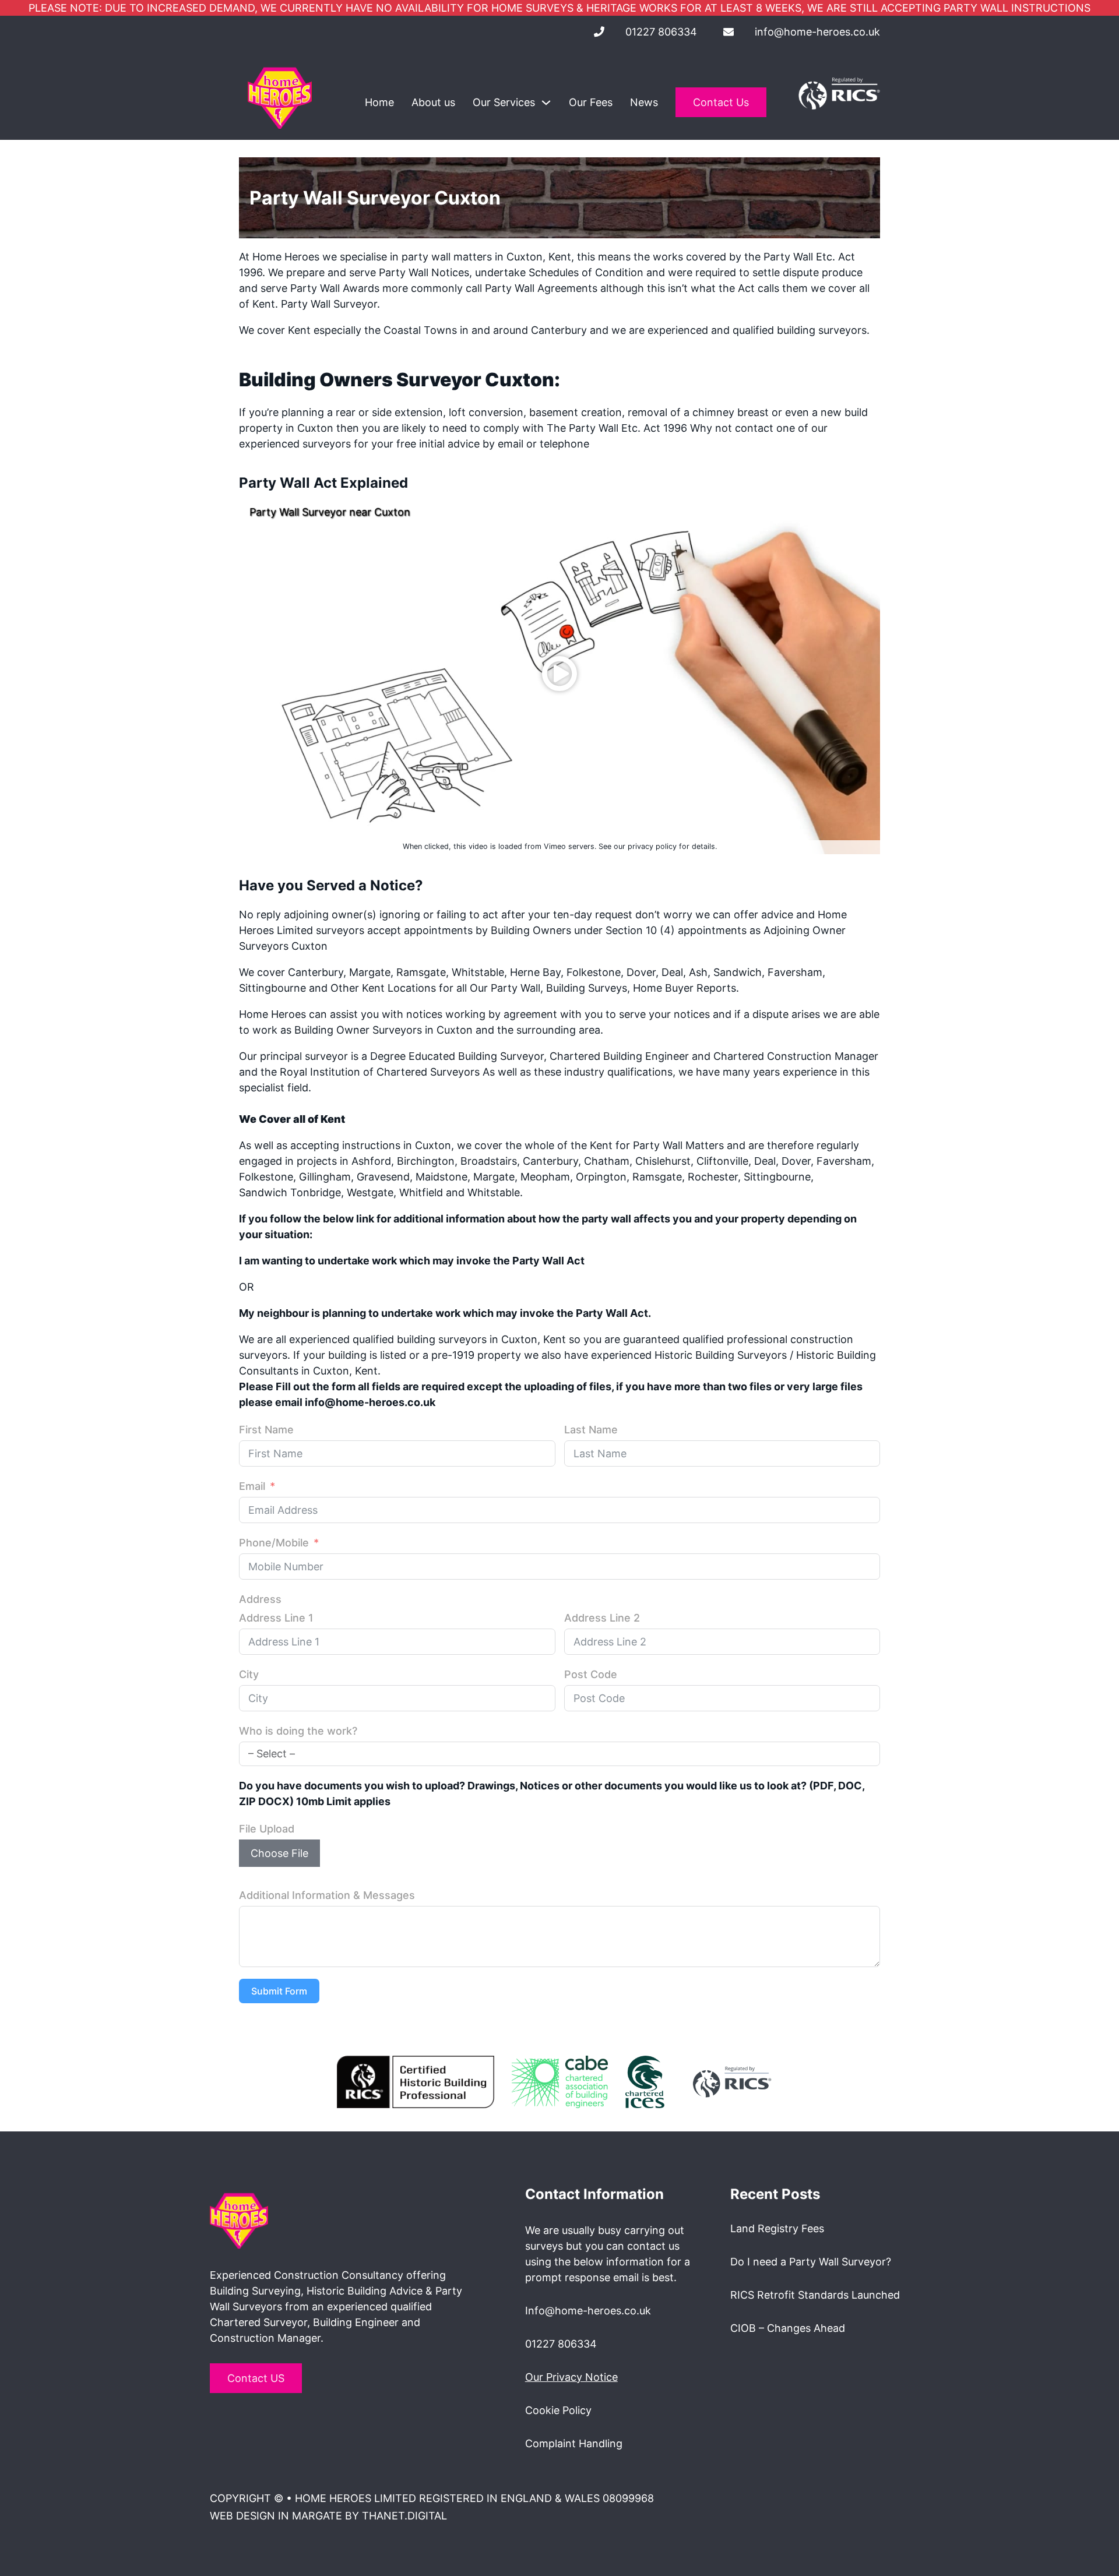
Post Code (591, 1674)
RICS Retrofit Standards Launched (815, 2295)
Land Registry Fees (777, 2228)
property (261, 428)
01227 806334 (661, 32)
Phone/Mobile (274, 1543)
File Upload (267, 1829)
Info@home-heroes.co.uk (588, 2311)
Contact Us (721, 102)
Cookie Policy (558, 2410)
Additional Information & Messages (327, 1895)
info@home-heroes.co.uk (817, 32)
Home (379, 102)
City (249, 1674)
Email (252, 1486)
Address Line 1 (276, 1618)
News (644, 102)
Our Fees (591, 102)
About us (433, 102)
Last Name (591, 1430)
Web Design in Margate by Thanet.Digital (328, 2516)
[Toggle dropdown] (546, 103)
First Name (266, 1430)
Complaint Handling (574, 2443)
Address (260, 1599)
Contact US (256, 2378)
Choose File (279, 1853)
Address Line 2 (602, 1618)
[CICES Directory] (645, 2081)
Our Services (504, 102)
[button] (559, 674)
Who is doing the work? (298, 1731)
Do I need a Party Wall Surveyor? (811, 2262)
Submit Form (279, 1991)
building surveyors (822, 330)
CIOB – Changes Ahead (788, 2328)
